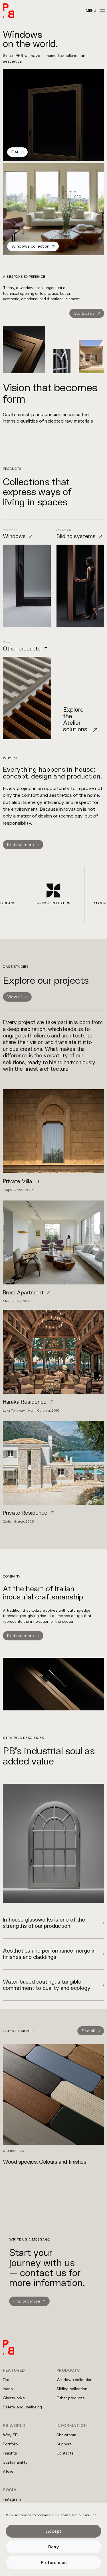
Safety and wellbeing (22, 2407)
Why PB (10, 2435)
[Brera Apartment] (53, 1252)
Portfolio (10, 2444)
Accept (54, 2531)
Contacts (65, 2453)
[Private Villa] (53, 1140)
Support (64, 2444)
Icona (8, 2389)
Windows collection (74, 2380)
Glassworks (14, 2398)
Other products (70, 2398)
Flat (6, 2380)
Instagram (12, 2499)
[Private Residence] (53, 1472)
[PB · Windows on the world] (9, 11)
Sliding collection (72, 2389)
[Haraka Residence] (53, 1361)
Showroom (66, 2435)
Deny (54, 2547)
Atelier (9, 2471)
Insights (10, 2453)
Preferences (54, 2562)
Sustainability (15, 2462)
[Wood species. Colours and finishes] (53, 2104)
